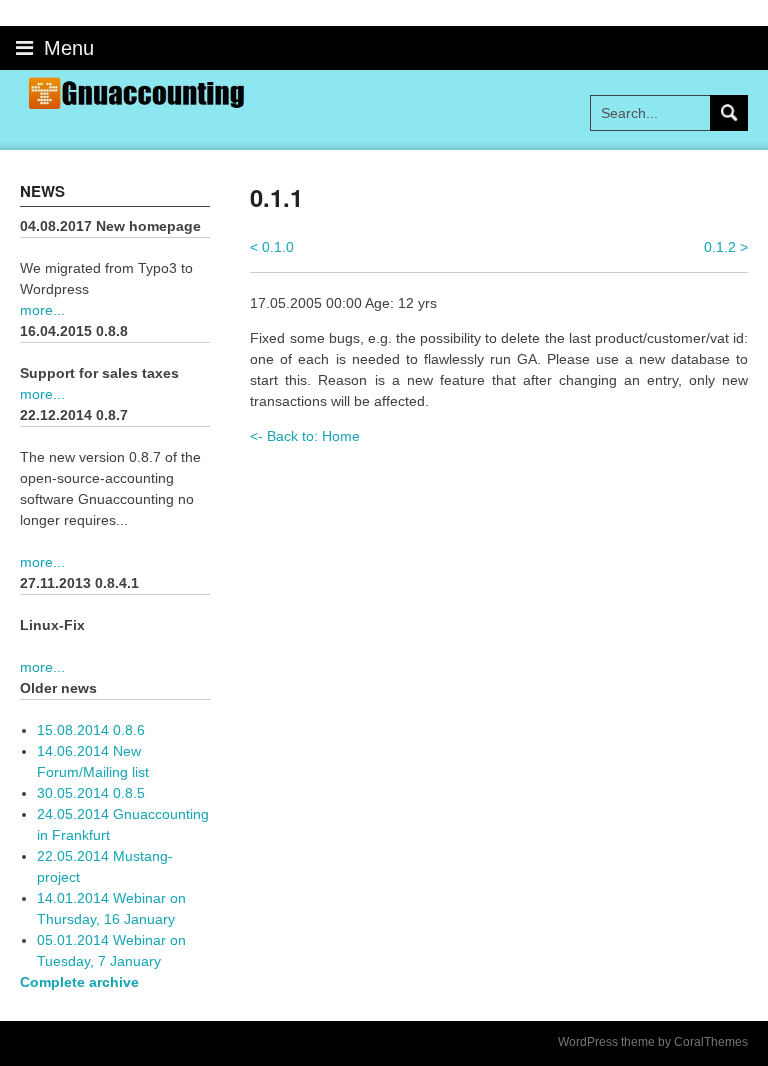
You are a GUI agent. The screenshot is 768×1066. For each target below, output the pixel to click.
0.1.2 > (726, 247)
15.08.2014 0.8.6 (91, 730)
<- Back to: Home (305, 436)
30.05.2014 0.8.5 (91, 793)
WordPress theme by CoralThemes (653, 1042)
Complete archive (79, 982)
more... (42, 310)
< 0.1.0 (272, 247)
